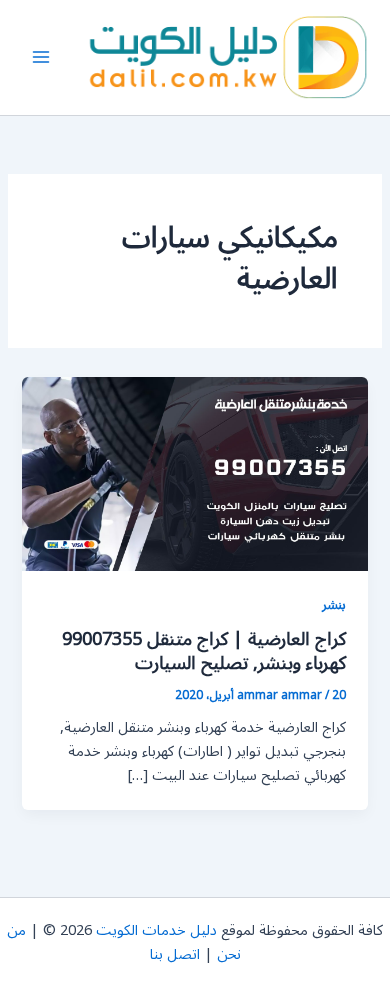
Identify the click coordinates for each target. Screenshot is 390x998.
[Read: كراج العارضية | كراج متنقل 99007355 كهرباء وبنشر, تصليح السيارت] (194, 473)
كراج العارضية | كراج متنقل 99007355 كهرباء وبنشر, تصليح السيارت (204, 651)
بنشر (334, 604)
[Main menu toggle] (41, 58)
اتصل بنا (175, 954)
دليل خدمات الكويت (156, 930)
